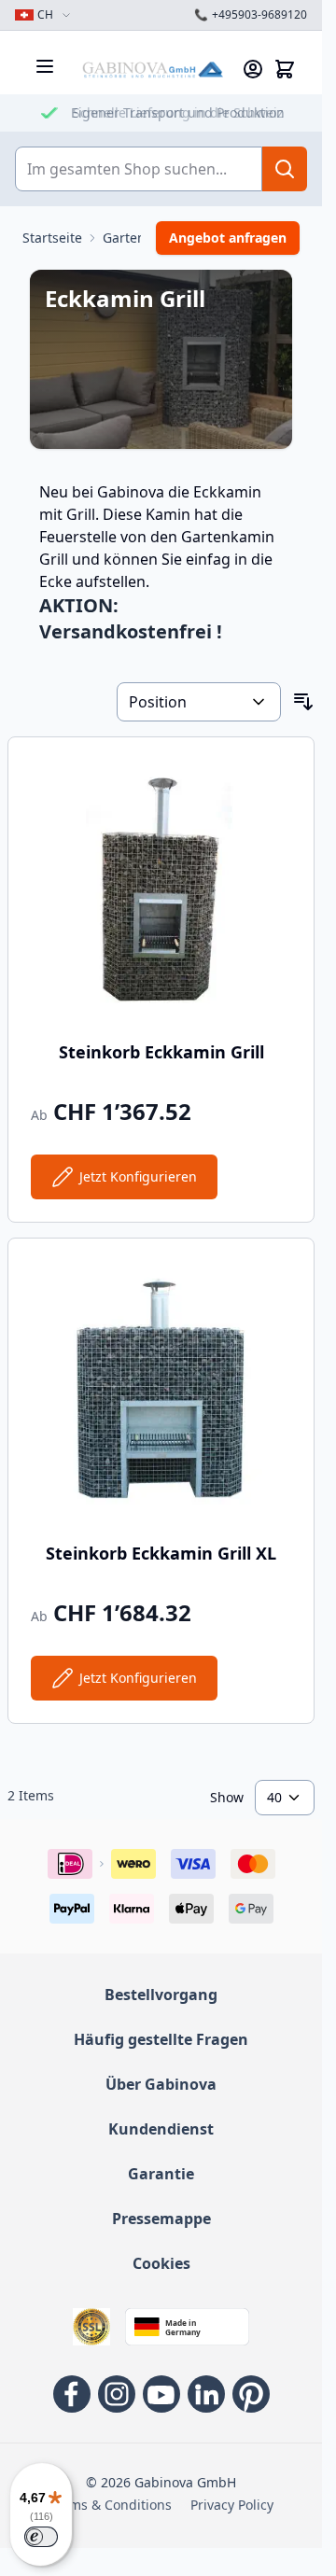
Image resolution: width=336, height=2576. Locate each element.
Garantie (161, 2174)
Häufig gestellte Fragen (161, 2039)
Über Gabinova (161, 2084)
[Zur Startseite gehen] (153, 69)
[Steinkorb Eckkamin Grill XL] (161, 1391)
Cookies (161, 2263)
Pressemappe (161, 2219)
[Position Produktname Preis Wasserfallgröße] (199, 702)
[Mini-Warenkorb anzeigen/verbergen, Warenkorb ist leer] (285, 69)
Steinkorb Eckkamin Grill (161, 1052)
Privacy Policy (232, 2505)
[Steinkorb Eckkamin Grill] (161, 890)
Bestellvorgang (161, 1995)
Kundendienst (161, 2129)
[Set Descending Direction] (303, 702)
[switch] (41, 2537)
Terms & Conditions (111, 2505)
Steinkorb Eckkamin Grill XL (161, 1553)
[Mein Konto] (253, 69)
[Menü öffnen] (45, 66)
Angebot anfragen (228, 238)
